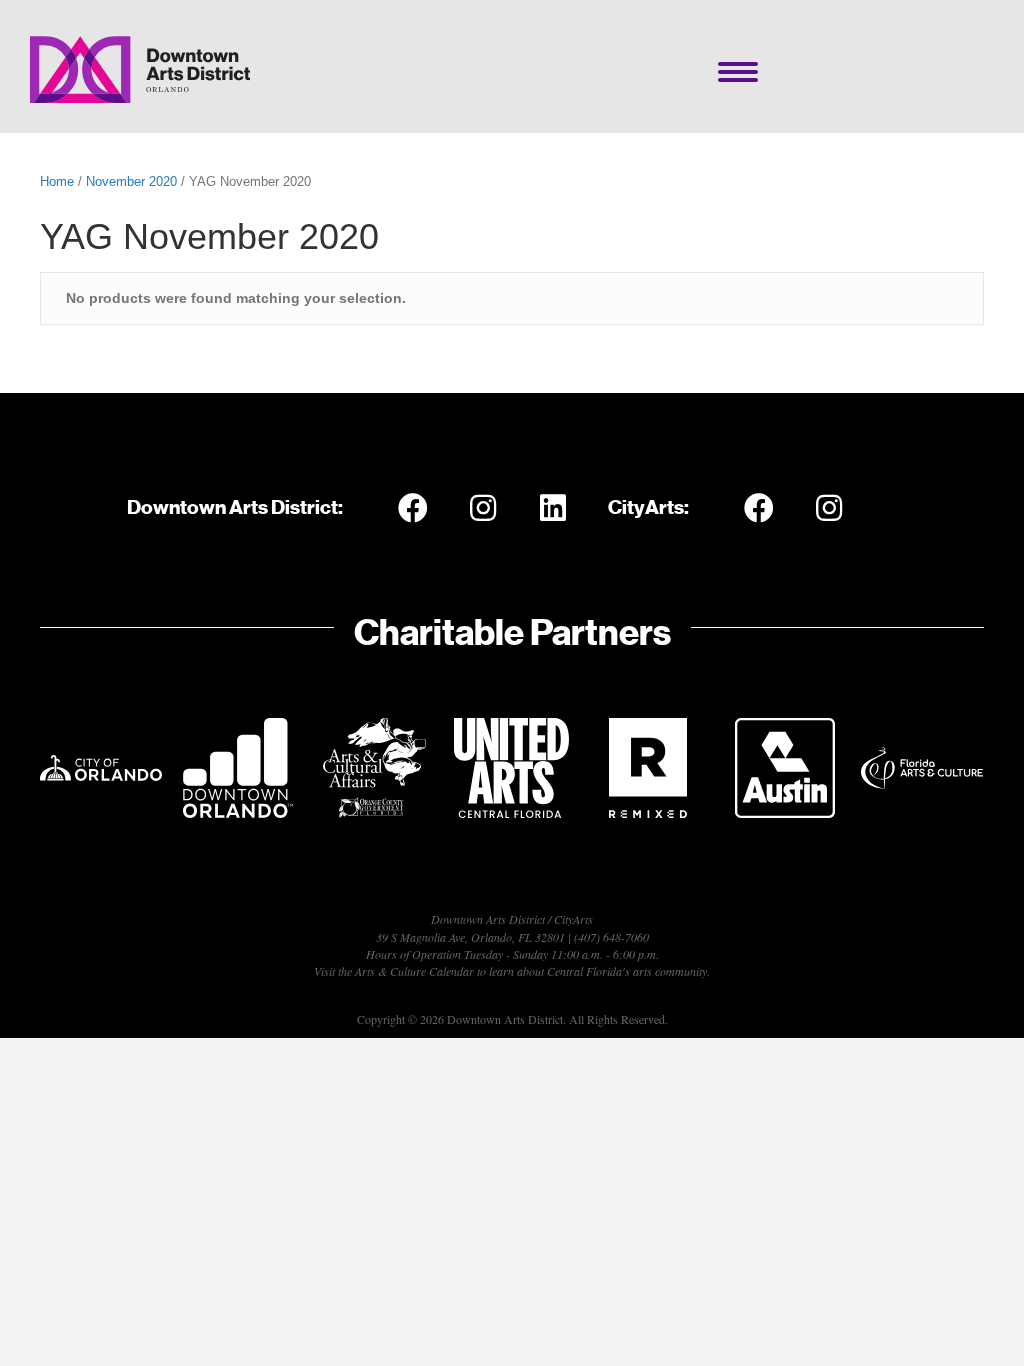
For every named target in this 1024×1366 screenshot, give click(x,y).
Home (57, 181)
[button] (413, 508)
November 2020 (131, 181)
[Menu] (738, 72)
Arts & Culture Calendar (414, 971)
